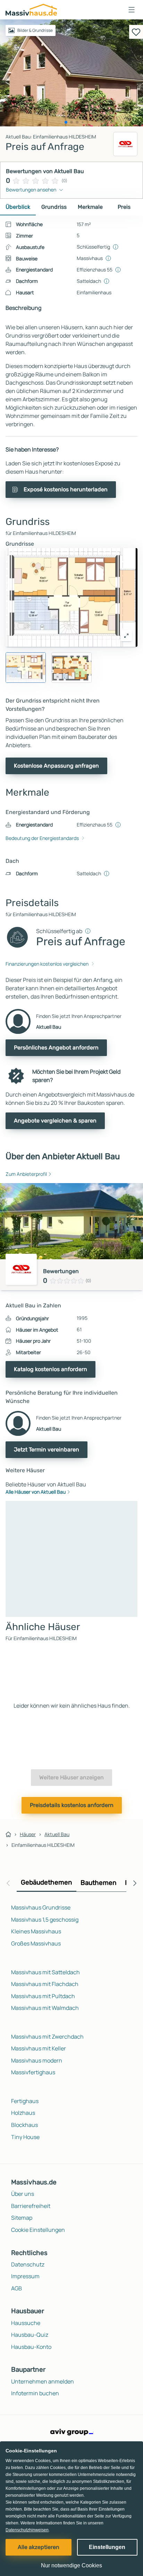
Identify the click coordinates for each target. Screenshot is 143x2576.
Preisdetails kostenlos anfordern (72, 1805)
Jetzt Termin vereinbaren (47, 1450)
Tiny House (25, 2137)
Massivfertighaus (33, 2072)
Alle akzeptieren (39, 2547)
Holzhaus (23, 2113)
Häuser (28, 1834)
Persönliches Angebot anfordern (56, 1048)
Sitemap (22, 2218)
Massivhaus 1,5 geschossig (45, 1920)
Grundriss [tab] (54, 207)
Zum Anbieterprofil (26, 1174)
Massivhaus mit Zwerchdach (47, 2037)
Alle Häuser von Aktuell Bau (36, 1492)
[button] (132, 10)
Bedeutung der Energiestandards (42, 838)
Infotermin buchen (35, 2393)
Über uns (23, 2194)
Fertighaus (25, 2101)
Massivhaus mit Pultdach (43, 1996)
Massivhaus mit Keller (39, 2048)
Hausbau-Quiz (30, 2335)
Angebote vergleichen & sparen (55, 1121)
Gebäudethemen (47, 1882)
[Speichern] (136, 32)
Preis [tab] (124, 207)
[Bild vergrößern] (126, 636)
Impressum (25, 2276)
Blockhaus (24, 2125)
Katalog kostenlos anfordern (51, 1369)
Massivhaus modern (37, 2060)
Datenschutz (28, 2264)
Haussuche (26, 2323)
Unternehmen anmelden (43, 2381)
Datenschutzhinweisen (27, 2530)
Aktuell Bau (57, 1834)
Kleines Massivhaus (36, 1931)
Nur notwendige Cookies (71, 2565)
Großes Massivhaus (36, 1943)
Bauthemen (99, 1883)
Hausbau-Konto (31, 2347)
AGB (16, 2288)
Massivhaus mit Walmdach (45, 2008)
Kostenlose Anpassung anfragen (56, 766)
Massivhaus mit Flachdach (45, 1984)
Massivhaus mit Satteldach (45, 1972)
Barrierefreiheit (31, 2206)
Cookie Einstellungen (38, 2230)
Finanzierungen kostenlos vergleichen (47, 964)
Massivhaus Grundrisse (41, 1907)
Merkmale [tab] (90, 207)
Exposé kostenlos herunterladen (66, 489)
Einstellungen (107, 2547)
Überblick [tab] (18, 207)
